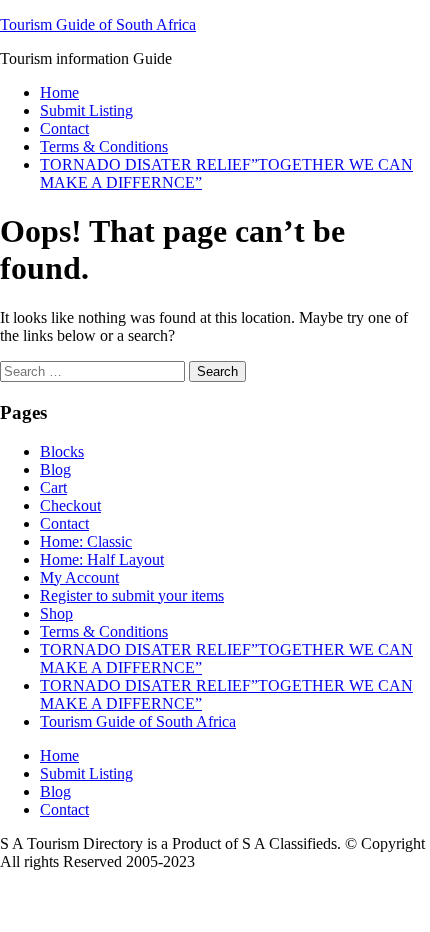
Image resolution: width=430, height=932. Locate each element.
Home (59, 92)
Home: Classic (86, 541)
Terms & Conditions (104, 146)
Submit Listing (86, 110)
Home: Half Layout (102, 559)
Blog (55, 469)
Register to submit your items (132, 595)
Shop (56, 613)
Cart (53, 487)
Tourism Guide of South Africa (98, 24)
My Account (79, 577)
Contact (64, 128)
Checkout (70, 505)
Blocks (62, 451)
